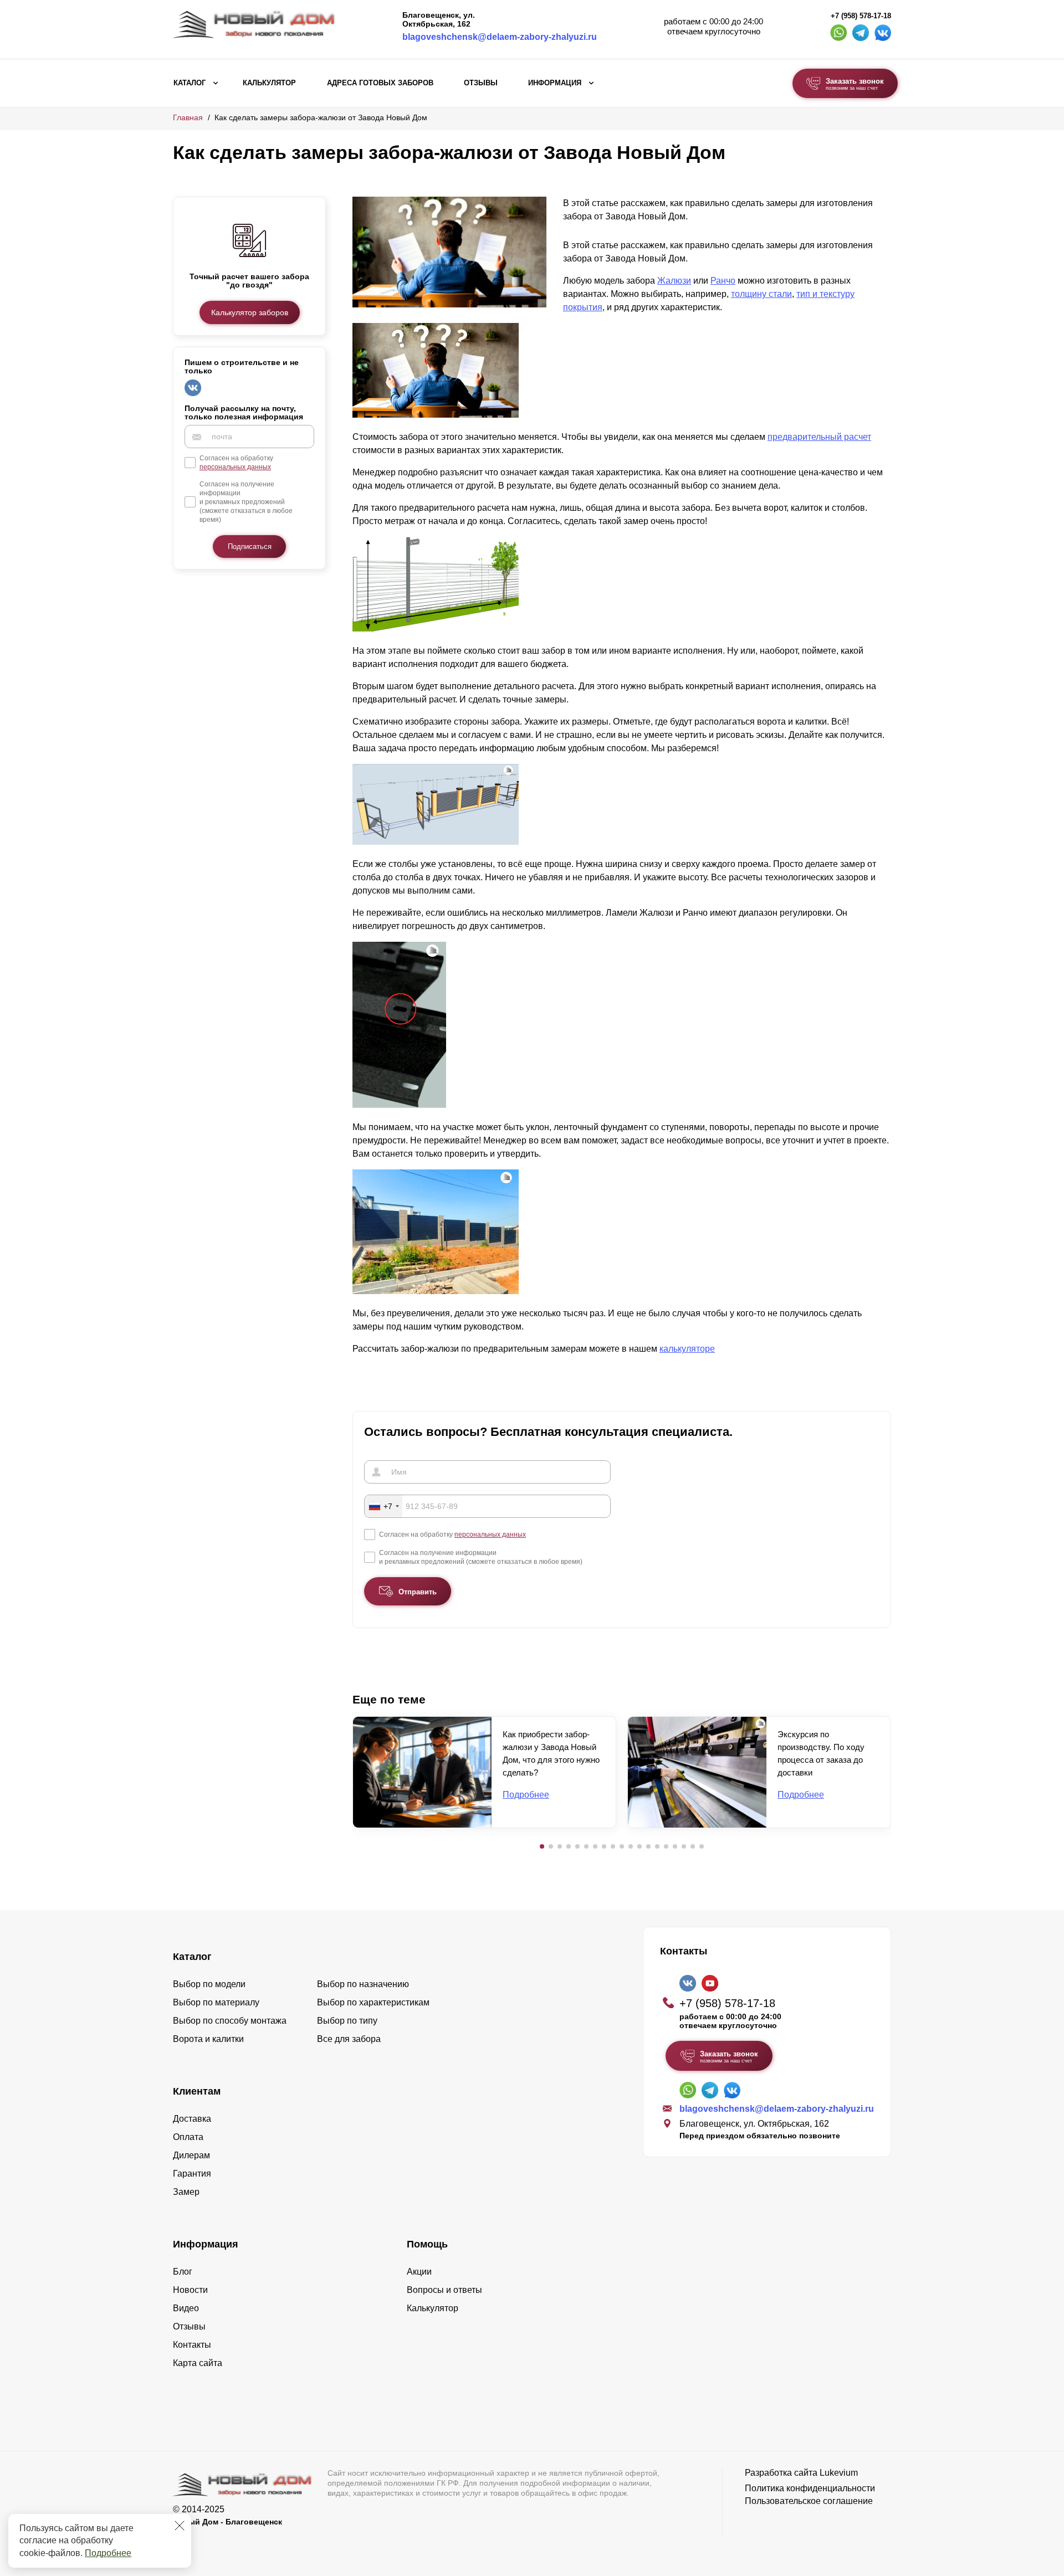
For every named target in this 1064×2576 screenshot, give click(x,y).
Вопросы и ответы (444, 2290)
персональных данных (235, 468)
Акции (419, 2272)
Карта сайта (198, 2363)
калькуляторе (687, 1349)
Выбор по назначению (363, 1984)
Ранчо (723, 281)
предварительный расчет (819, 437)
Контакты (192, 2345)
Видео (186, 2308)
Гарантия (192, 2174)
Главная (188, 117)
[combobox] (383, 1506)
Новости (190, 2290)
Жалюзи (674, 281)
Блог (183, 2272)
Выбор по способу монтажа (230, 2021)
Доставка (192, 2119)
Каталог (190, 83)
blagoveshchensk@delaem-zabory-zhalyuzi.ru (500, 37)
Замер (186, 2192)
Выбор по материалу (216, 2002)
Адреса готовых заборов (380, 83)
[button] (542, 1846)
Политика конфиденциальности (810, 2488)
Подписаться (250, 547)
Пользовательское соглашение (809, 2501)
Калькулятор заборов (250, 312)
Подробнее (108, 2553)
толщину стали (761, 294)
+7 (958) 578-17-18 (861, 16)
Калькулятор (269, 83)
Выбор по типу (347, 2021)
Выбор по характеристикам (373, 2002)
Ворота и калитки (208, 2039)
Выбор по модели (209, 1984)
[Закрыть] (180, 2526)
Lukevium (839, 2473)
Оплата (188, 2137)
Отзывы (481, 83)
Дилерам (191, 2155)
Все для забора (349, 2039)
